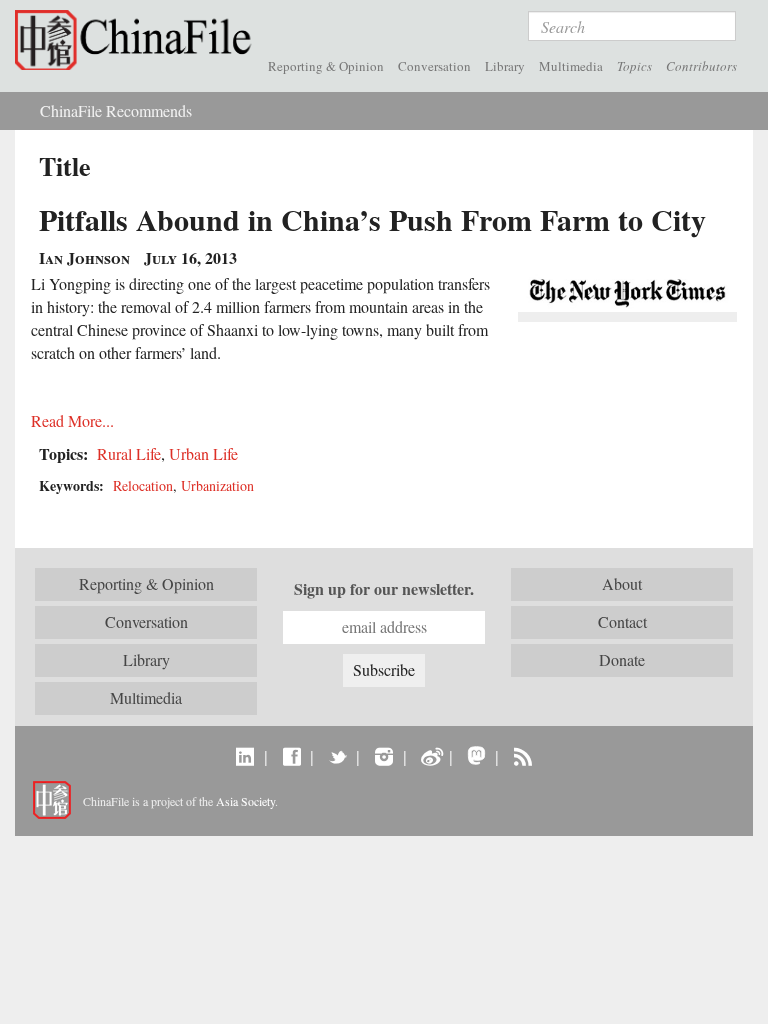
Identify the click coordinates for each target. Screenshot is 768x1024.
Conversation (434, 66)
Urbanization (217, 485)
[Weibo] (430, 756)
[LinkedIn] (245, 756)
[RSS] (522, 756)
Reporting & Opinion (326, 66)
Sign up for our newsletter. (384, 589)
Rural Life (129, 453)
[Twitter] (337, 756)
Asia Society (245, 801)
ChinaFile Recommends (116, 110)
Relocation (143, 485)
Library (505, 66)
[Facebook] (291, 756)
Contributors (701, 66)
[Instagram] (383, 756)
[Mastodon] (476, 756)
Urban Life (203, 453)
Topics (634, 66)
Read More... (72, 420)
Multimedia (571, 66)
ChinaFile (138, 40)
